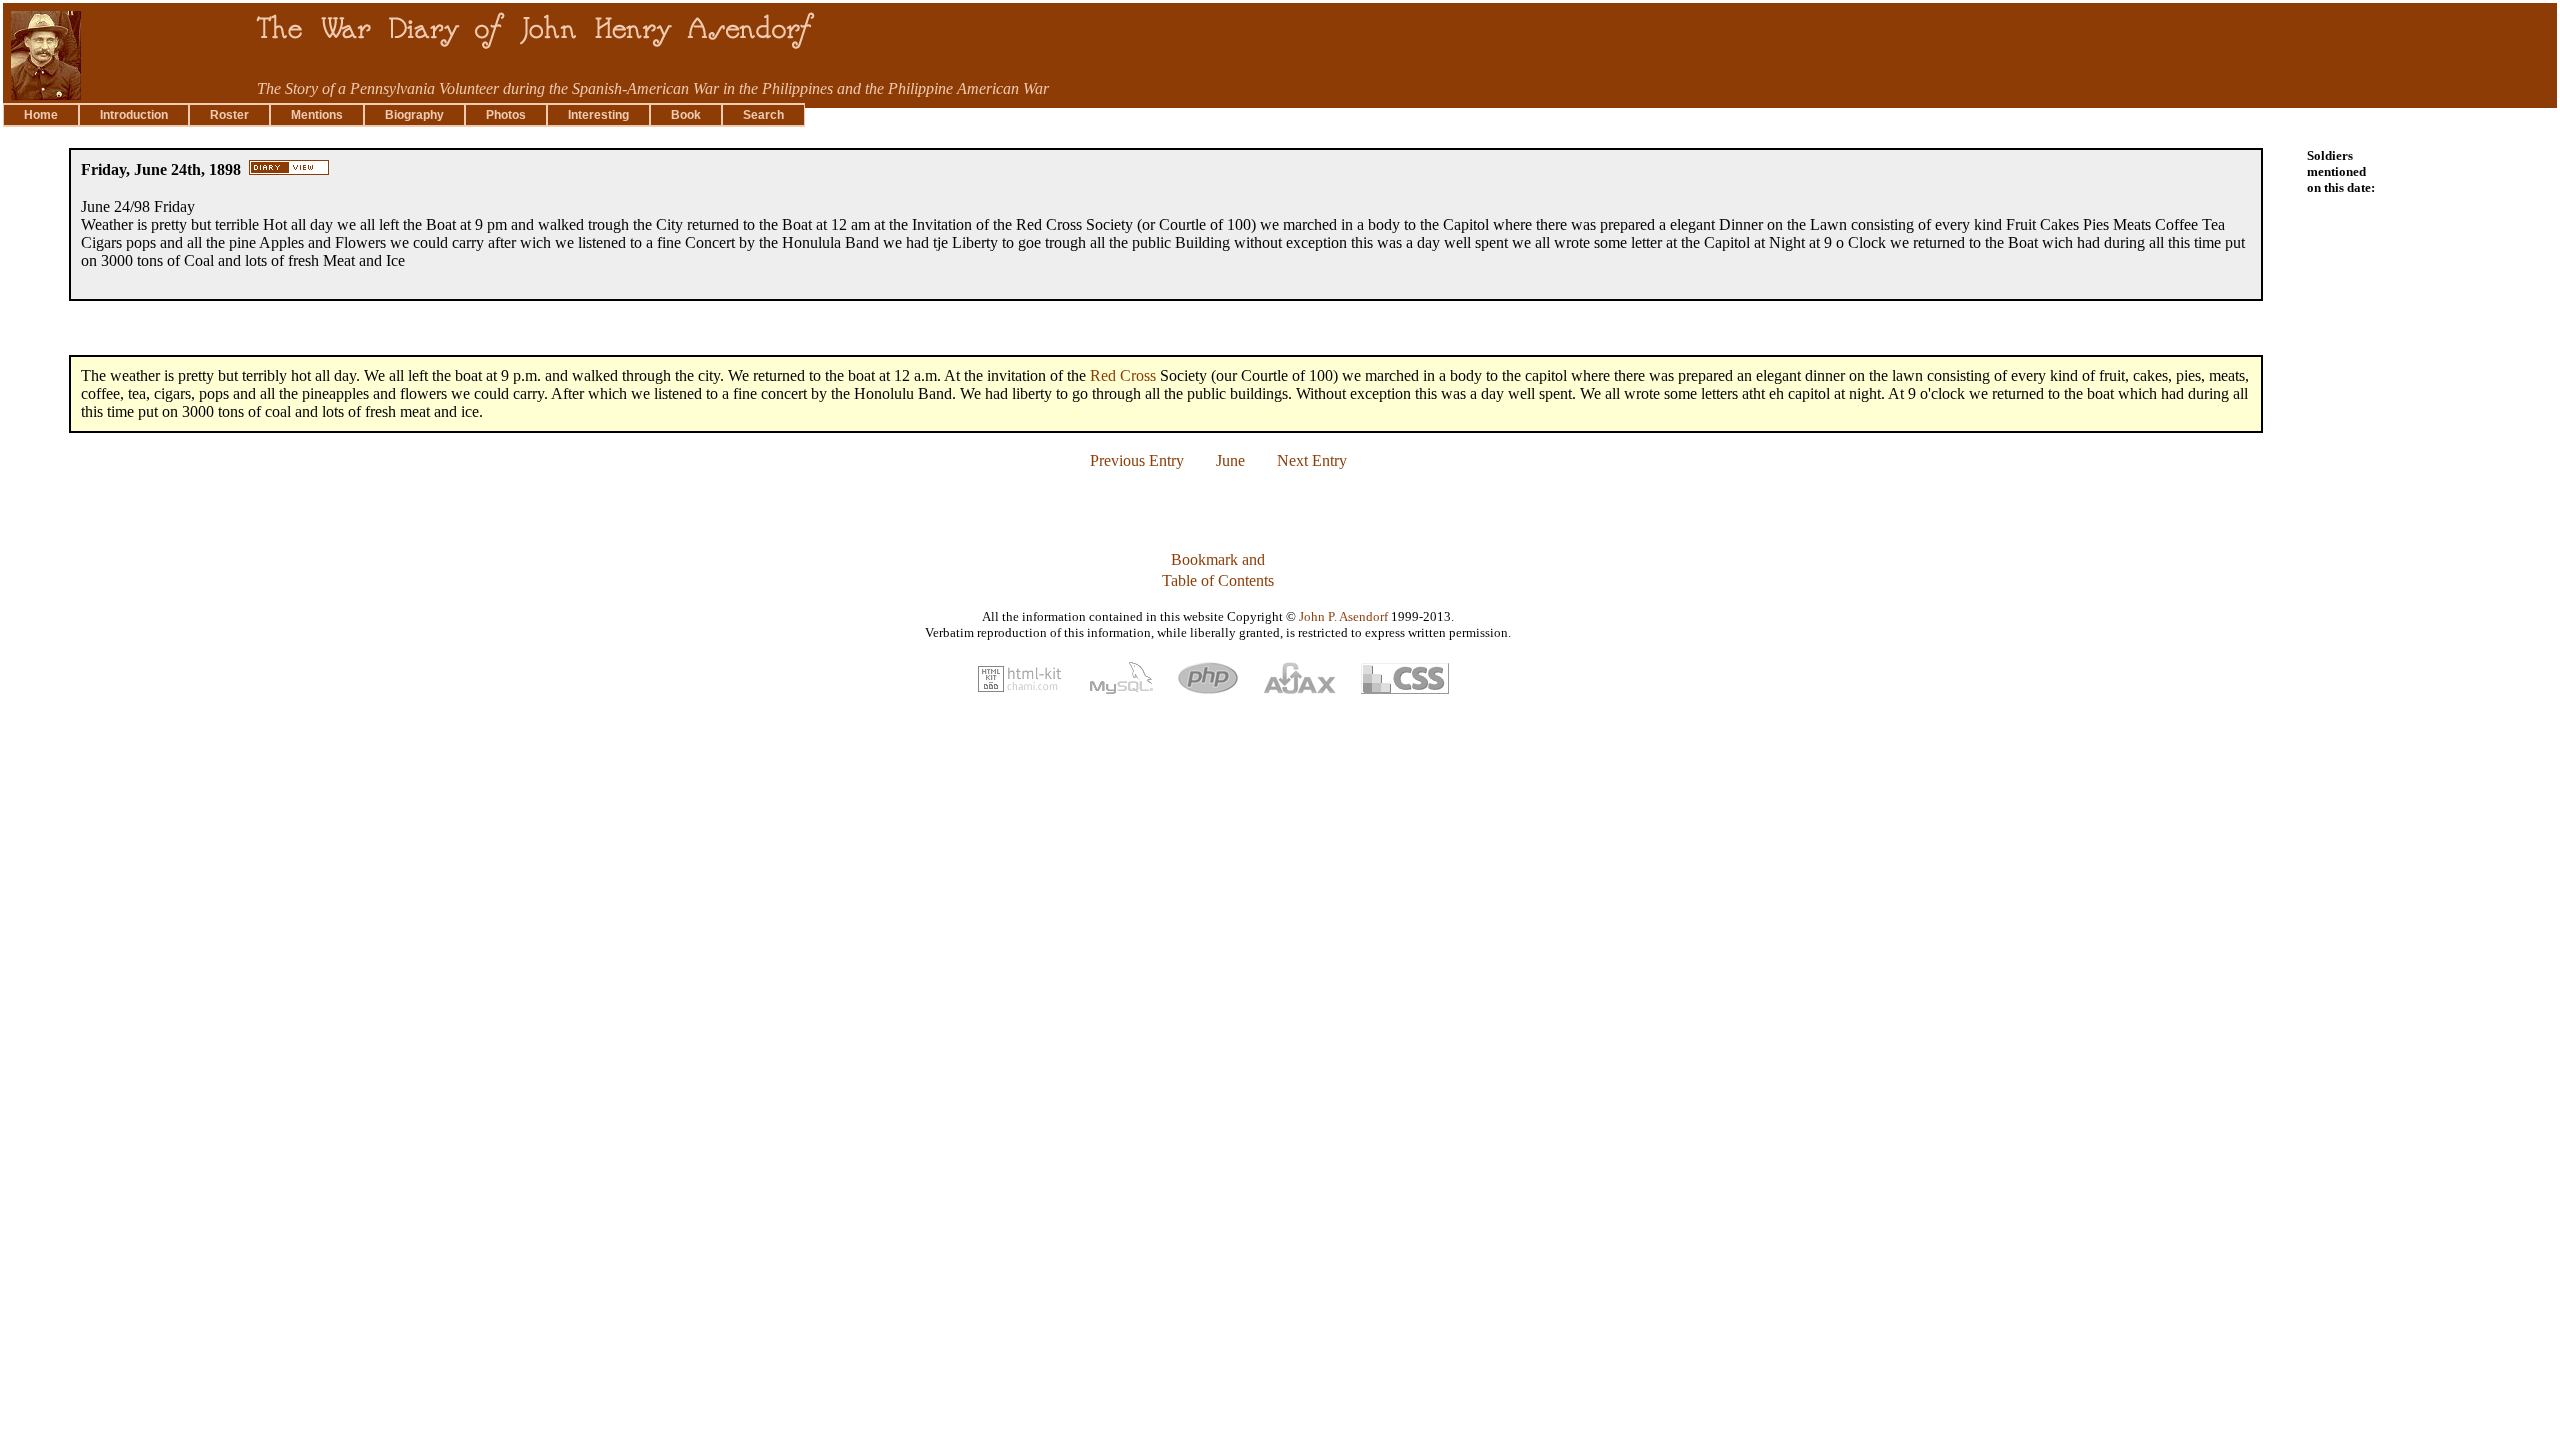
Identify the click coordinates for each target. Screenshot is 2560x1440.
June (1230, 460)
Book (686, 115)
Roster (229, 115)
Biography (414, 115)
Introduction (134, 115)
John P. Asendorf (1343, 616)
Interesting (598, 115)
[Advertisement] (2474, 445)
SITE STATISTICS (62, 779)
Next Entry (1312, 460)
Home (41, 115)
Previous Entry (1137, 460)
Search (763, 115)
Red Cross (1123, 375)
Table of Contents (1218, 580)
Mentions (317, 115)
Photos (506, 115)
